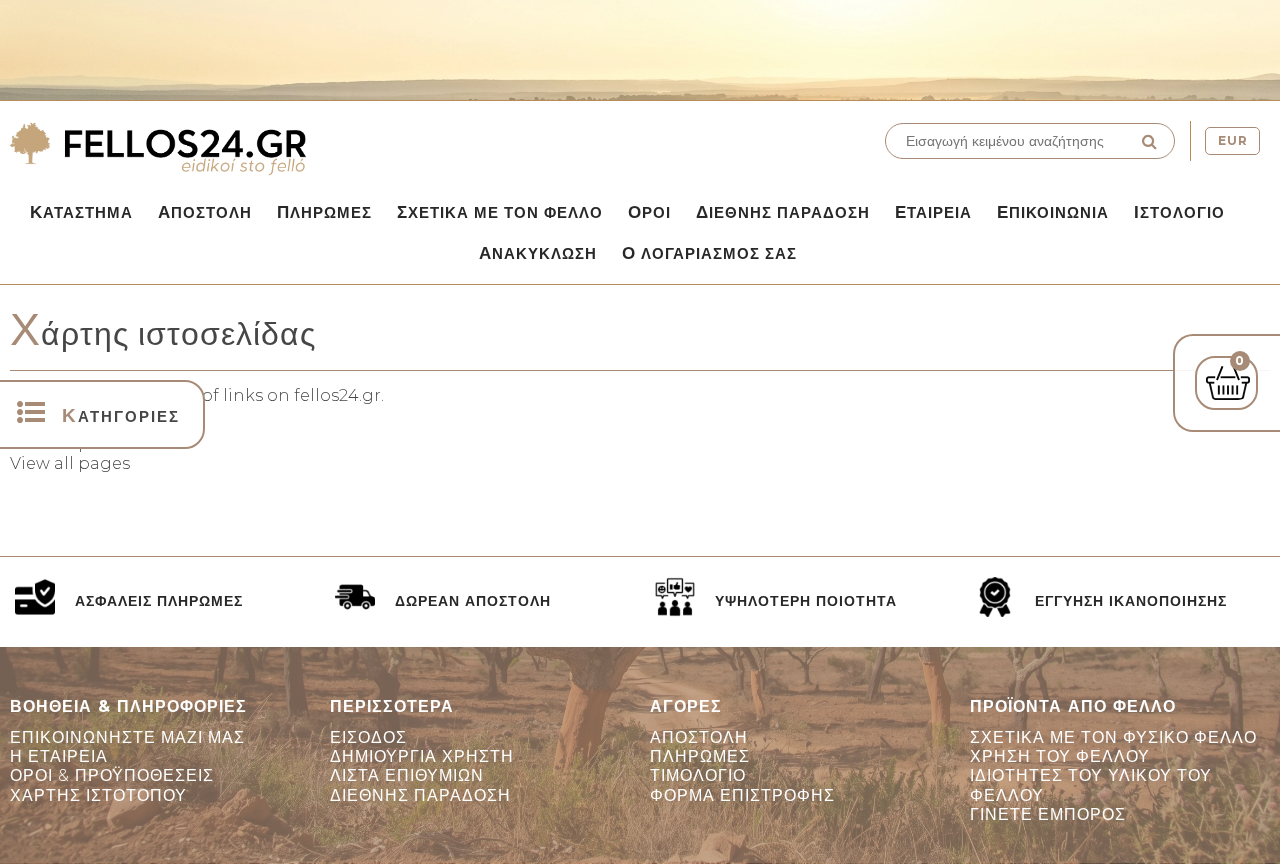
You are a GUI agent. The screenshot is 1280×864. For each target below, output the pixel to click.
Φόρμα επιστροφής (742, 795)
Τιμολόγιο (698, 775)
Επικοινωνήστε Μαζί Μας (127, 737)
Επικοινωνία (1053, 212)
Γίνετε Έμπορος (1048, 814)
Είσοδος (368, 737)
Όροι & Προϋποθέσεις (112, 775)
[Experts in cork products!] (320, 149)
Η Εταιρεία (59, 756)
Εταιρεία (933, 212)
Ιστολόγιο (1179, 212)
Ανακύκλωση (538, 253)
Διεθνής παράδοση (783, 212)
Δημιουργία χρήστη (422, 756)
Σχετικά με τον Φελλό (500, 212)
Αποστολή (205, 212)
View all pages (70, 463)
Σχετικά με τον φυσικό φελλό (1113, 737)
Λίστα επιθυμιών (407, 775)
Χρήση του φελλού (1060, 756)
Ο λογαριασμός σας (709, 253)
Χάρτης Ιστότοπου (98, 795)
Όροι (649, 212)
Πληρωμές (324, 212)
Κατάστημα (81, 212)
